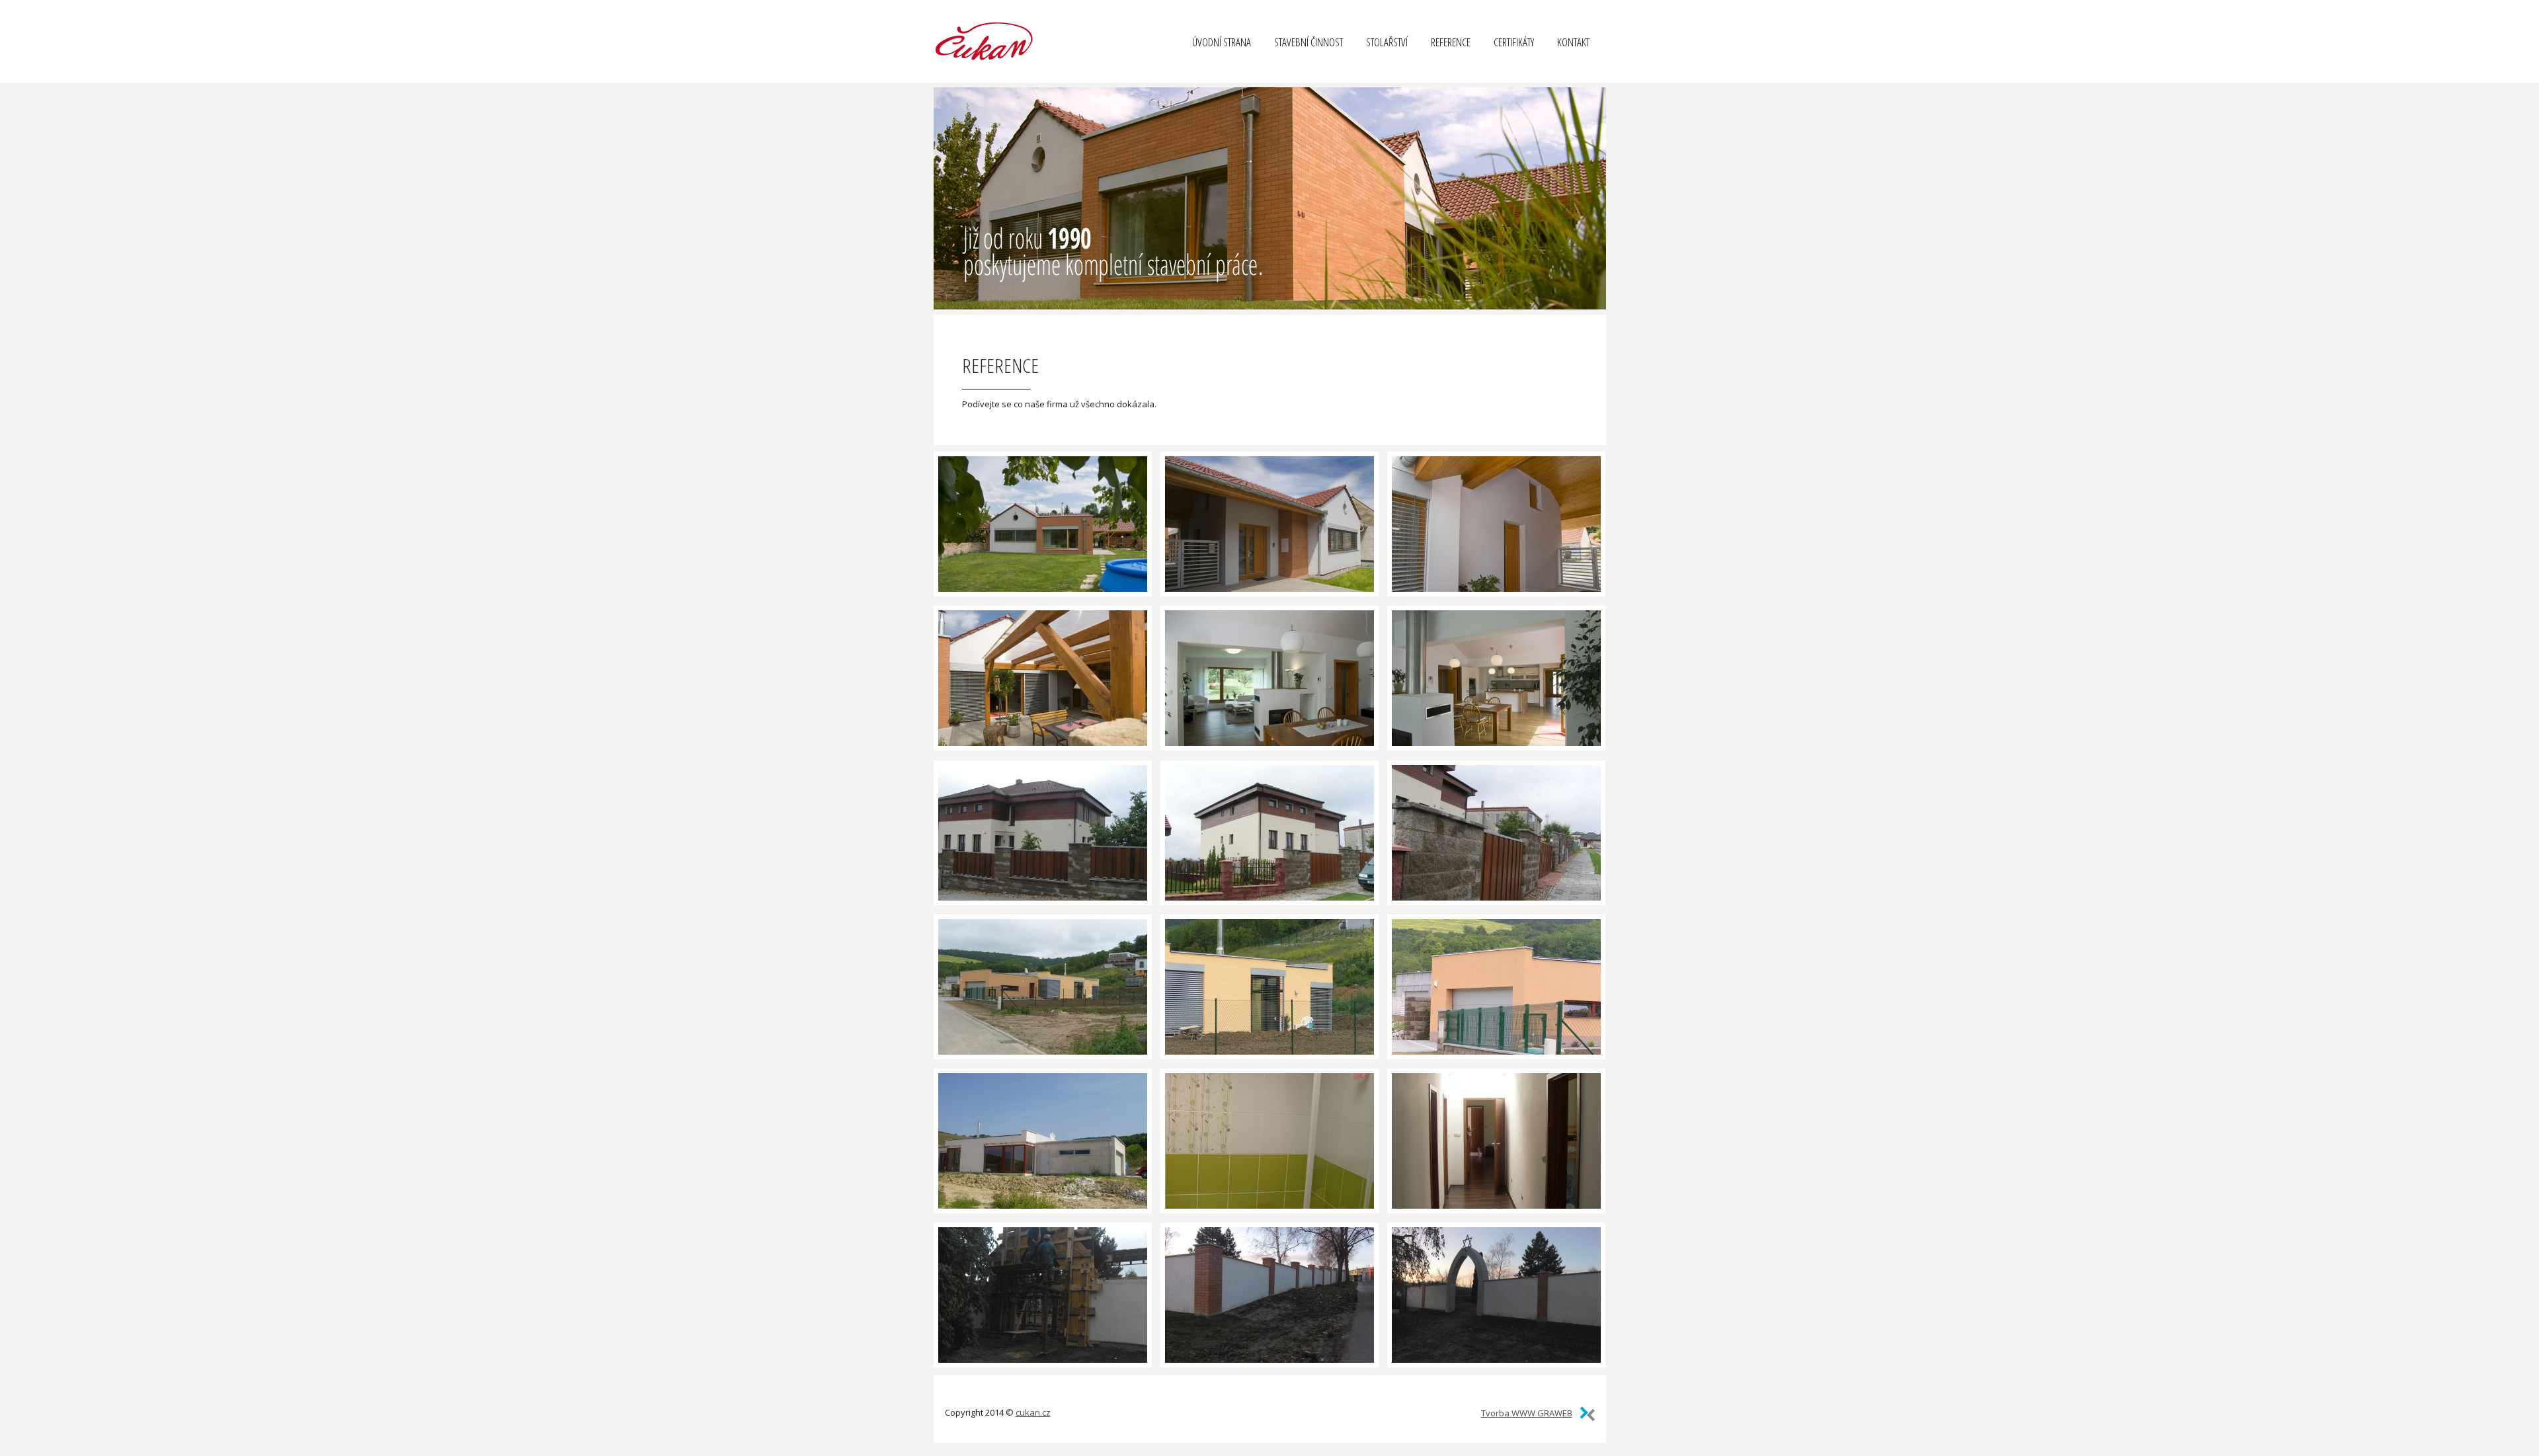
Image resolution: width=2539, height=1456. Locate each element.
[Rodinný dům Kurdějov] (1043, 524)
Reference (1451, 42)
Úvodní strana (1222, 42)
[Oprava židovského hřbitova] (1043, 1295)
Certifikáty (1514, 42)
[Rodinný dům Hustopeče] (1043, 833)
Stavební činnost (1309, 42)
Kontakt (1573, 42)
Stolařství (1387, 42)
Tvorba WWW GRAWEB (1527, 1413)
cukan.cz (1033, 1412)
